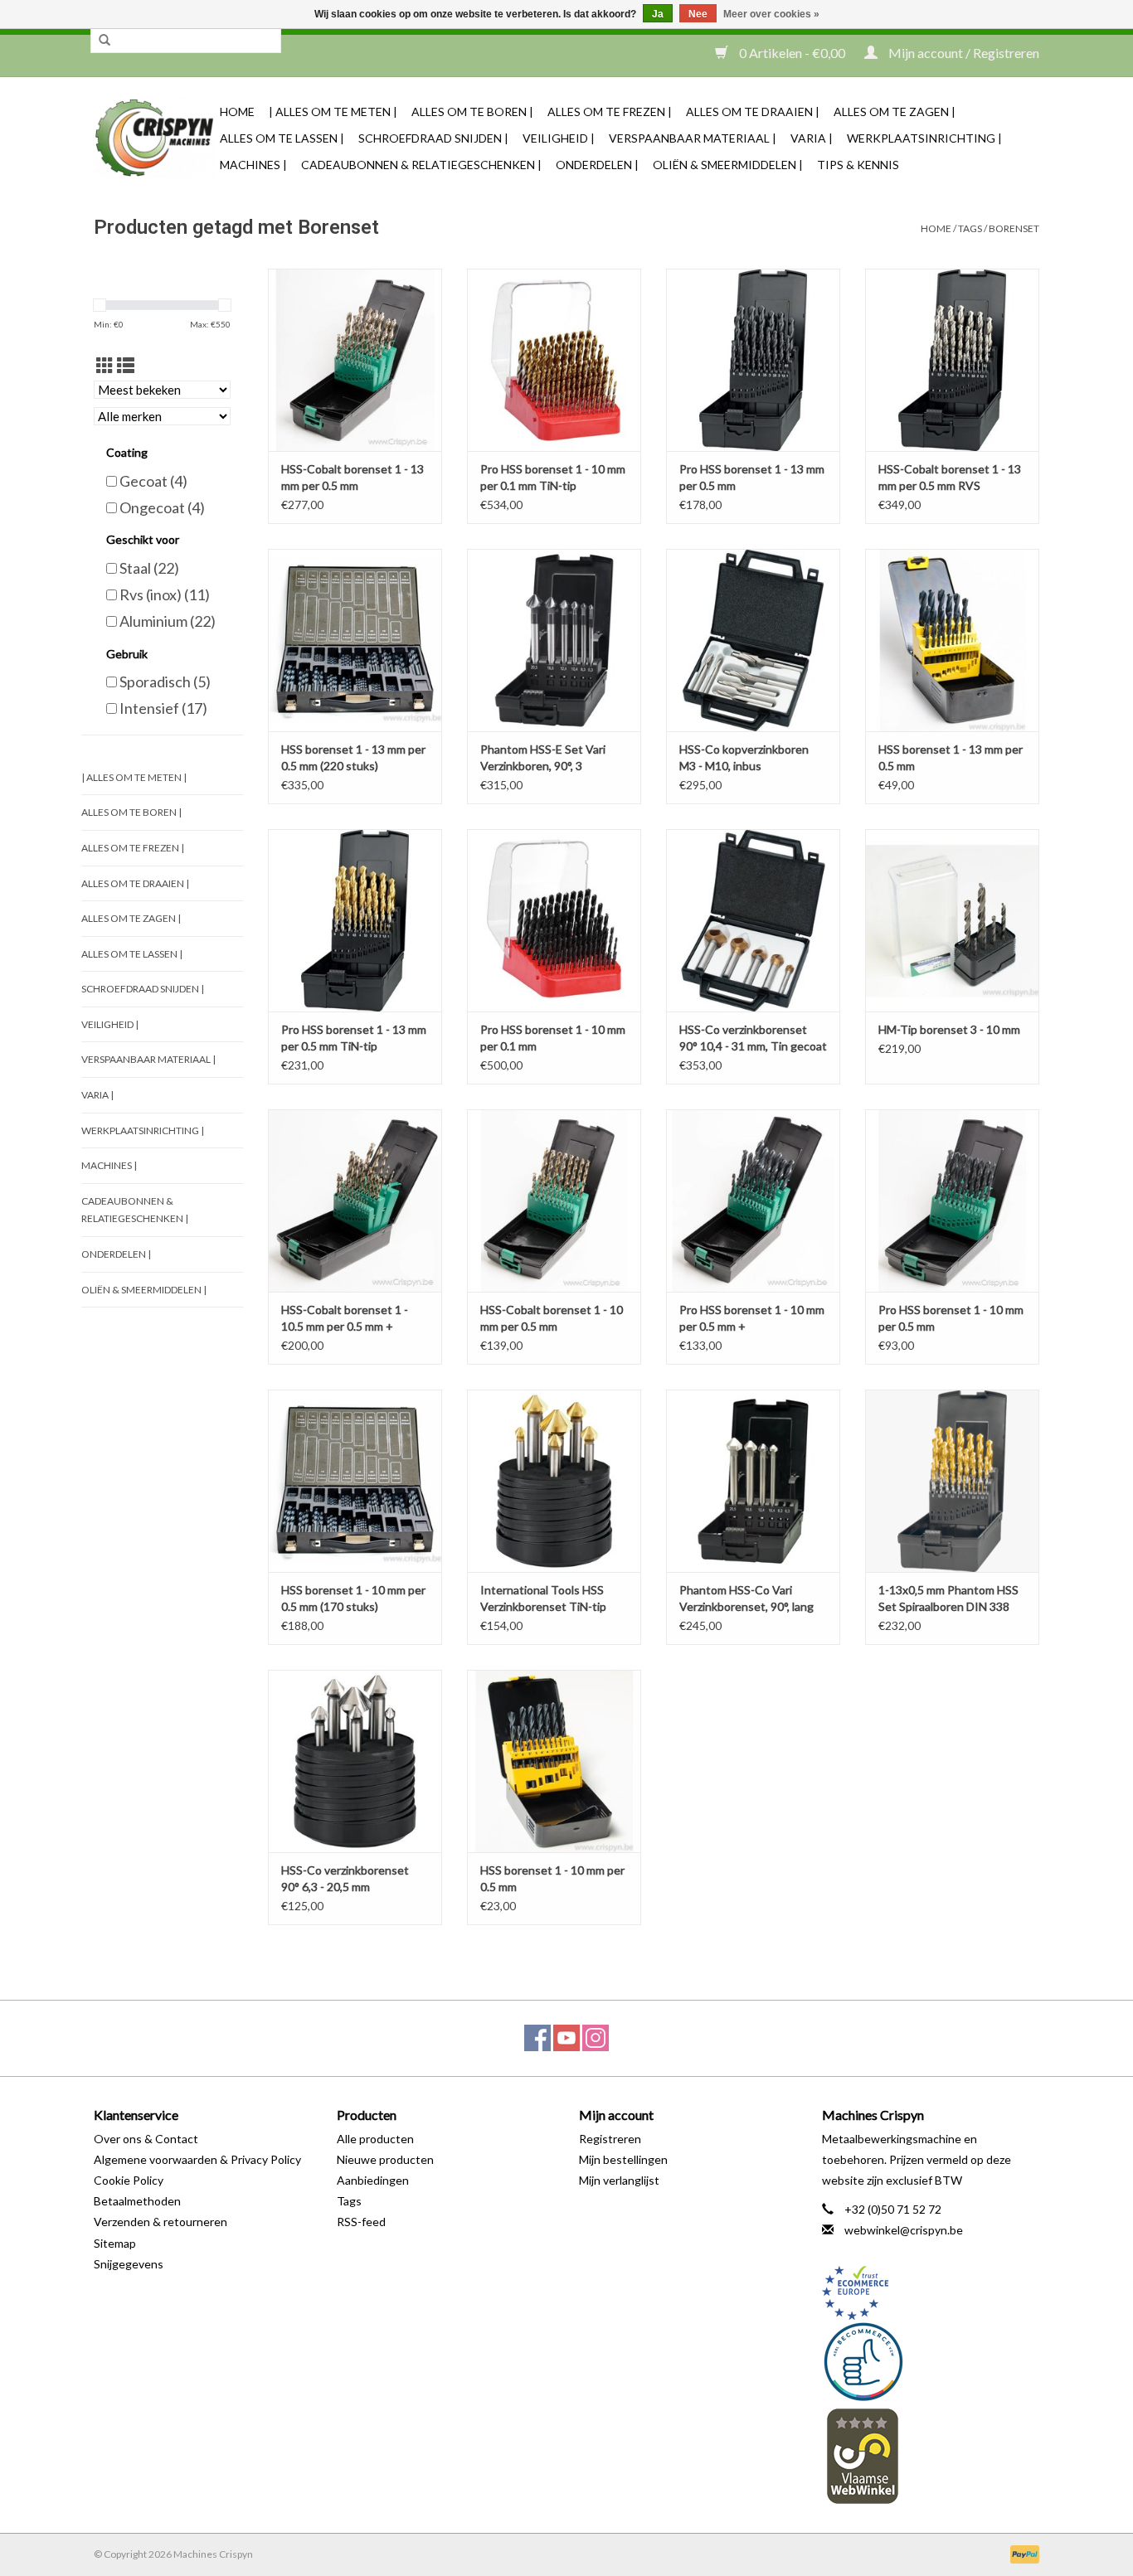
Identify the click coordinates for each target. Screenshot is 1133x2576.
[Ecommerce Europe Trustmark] (931, 2293)
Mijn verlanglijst (619, 2180)
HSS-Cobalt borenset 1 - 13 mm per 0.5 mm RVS (950, 477)
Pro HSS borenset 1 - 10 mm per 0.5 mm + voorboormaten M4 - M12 (752, 1319)
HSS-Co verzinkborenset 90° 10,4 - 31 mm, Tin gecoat (753, 1038)
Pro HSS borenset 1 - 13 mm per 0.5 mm (752, 477)
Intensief (163, 708)
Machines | (253, 165)
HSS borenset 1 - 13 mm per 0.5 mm (951, 757)
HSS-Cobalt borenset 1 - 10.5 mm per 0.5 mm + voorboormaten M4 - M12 (347, 1319)
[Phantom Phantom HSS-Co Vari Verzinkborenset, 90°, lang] (753, 1481)
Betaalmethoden (137, 2201)
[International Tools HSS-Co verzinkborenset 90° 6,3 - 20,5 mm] (355, 1761)
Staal (149, 568)
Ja (658, 14)
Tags (970, 228)
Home (237, 112)
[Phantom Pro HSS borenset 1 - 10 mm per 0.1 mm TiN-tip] (554, 360)
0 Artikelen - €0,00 (792, 53)
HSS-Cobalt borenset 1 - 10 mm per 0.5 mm (552, 1318)
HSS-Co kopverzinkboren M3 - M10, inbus (744, 757)
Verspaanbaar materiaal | (693, 138)
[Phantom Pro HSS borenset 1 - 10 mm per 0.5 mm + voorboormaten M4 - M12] (753, 1201)
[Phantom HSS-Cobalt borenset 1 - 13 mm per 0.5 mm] (355, 360)
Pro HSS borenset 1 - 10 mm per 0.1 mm (553, 1038)
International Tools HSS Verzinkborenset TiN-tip (543, 1598)
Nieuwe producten (385, 2159)
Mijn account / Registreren (963, 53)
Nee (698, 14)
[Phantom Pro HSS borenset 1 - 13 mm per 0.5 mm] (753, 360)
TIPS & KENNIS (858, 165)
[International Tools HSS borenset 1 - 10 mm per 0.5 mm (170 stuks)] (355, 1481)
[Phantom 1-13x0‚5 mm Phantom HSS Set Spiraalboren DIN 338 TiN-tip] (952, 1481)
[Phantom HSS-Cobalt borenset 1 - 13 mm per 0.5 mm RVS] (952, 360)
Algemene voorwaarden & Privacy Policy (197, 2159)
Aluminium (168, 621)
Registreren (610, 2139)
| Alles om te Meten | (333, 112)
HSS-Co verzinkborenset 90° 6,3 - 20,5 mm (345, 1878)
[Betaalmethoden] (1022, 2553)
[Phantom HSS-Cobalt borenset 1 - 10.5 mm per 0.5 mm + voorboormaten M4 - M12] (355, 1201)
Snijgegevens (129, 2264)
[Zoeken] (105, 41)
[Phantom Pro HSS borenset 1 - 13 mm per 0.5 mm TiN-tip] (355, 920)
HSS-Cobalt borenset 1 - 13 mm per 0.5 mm (353, 477)
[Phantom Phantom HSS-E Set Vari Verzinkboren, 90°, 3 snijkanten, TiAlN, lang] (554, 640)
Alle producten (375, 2139)
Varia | (812, 138)
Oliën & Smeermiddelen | (728, 165)
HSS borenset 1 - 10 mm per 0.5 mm (552, 1878)
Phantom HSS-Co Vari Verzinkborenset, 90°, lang (746, 1598)
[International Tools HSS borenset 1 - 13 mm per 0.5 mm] (952, 640)
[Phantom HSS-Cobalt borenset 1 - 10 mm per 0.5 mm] (554, 1201)
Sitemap (115, 2243)
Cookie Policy (129, 2180)
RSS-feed (361, 2222)
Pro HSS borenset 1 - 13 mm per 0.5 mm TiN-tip (354, 1038)
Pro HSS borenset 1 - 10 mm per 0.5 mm (951, 1318)
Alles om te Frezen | (610, 112)
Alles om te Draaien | (753, 112)
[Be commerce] (931, 2361)
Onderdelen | (597, 165)
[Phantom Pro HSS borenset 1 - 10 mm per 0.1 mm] (554, 920)
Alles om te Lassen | (282, 138)
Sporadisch (165, 682)
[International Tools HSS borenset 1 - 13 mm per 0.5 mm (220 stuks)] (355, 640)
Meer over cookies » (771, 14)
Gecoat (153, 481)
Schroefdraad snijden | (433, 138)
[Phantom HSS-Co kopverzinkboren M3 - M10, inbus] (753, 640)
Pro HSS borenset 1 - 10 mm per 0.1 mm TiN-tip (553, 477)
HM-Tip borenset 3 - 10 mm (949, 1029)
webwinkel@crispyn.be (904, 2230)
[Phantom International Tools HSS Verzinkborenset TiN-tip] (554, 1481)
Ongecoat (162, 507)
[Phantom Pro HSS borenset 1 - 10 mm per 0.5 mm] (952, 1201)
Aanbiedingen (373, 2180)
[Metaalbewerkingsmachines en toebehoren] (154, 138)
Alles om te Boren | (472, 112)
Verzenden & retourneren (160, 2222)
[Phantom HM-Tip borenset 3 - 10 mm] (952, 920)
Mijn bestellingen (623, 2159)
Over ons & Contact (146, 2139)
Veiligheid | (559, 138)
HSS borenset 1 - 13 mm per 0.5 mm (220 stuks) (353, 757)
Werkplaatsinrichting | (924, 138)
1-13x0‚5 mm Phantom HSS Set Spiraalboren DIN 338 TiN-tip (948, 1599)
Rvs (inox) (165, 594)
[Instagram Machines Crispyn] (596, 2038)
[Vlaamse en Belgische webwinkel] (931, 2455)
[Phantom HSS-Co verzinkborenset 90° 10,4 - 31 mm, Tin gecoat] (753, 920)
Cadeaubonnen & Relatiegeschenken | (421, 165)
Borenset (1014, 228)
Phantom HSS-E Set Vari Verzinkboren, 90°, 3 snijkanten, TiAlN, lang (543, 758)
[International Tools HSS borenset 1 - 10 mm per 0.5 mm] (554, 1761)
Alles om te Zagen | (895, 112)
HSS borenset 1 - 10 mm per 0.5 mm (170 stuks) (353, 1598)
